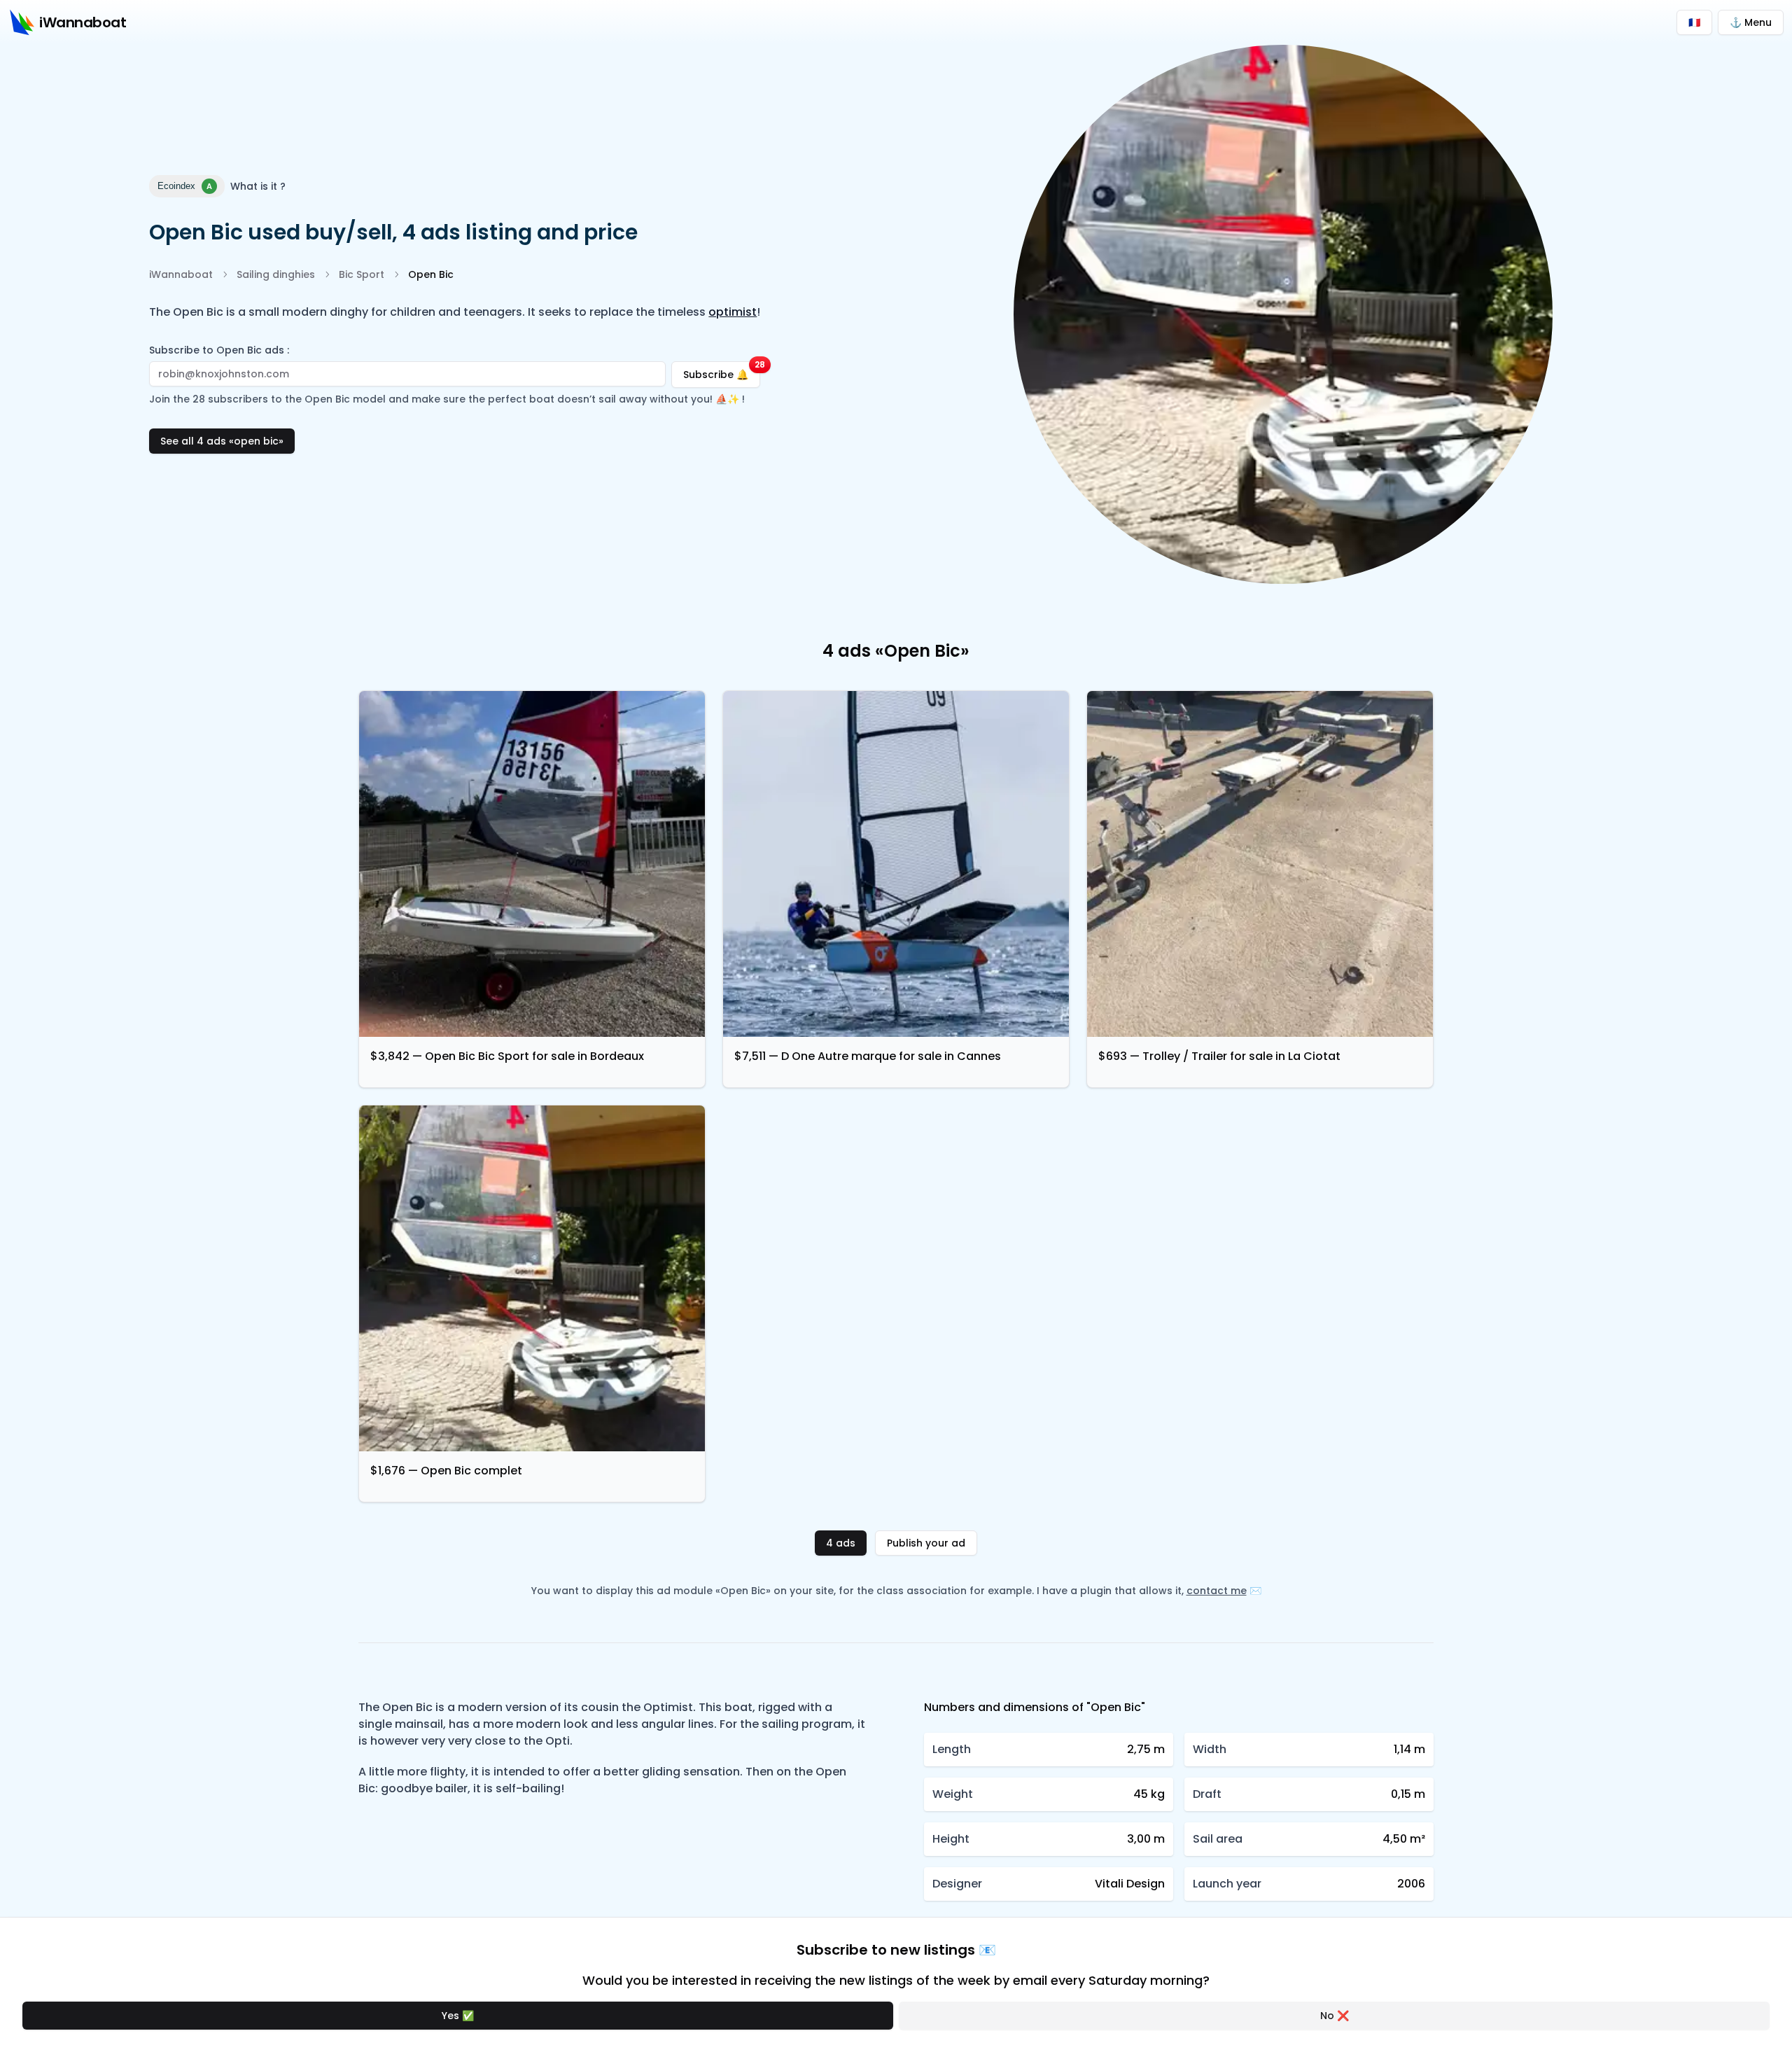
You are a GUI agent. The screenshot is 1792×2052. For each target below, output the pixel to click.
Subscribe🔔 (722, 371)
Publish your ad (926, 1543)
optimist (733, 312)
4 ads (841, 1543)
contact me (1217, 1591)
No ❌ (1335, 2016)
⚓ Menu (1751, 22)
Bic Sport (362, 274)
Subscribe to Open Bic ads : (219, 350)
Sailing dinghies (276, 274)
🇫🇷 (1694, 22)
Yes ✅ (458, 2016)
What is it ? (258, 186)
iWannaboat (181, 274)
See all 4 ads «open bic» (222, 441)
